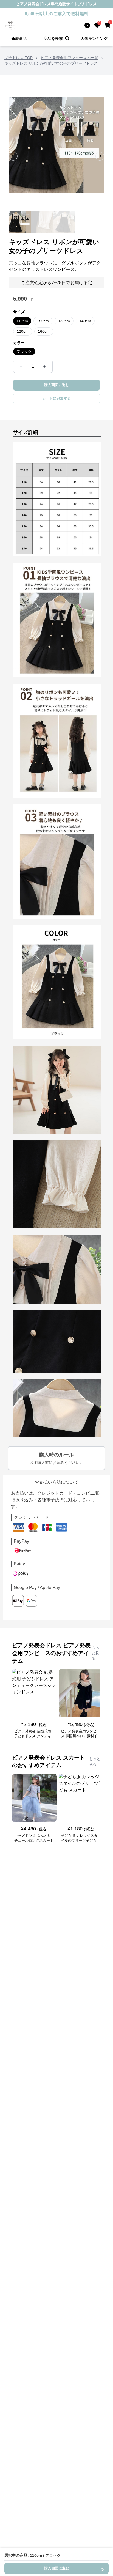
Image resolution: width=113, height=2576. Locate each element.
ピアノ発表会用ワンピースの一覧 (69, 58)
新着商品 (19, 39)
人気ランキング (94, 39)
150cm (43, 321)
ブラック (24, 351)
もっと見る (95, 1653)
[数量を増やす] (45, 366)
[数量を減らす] (21, 366)
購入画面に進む (57, 385)
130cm (64, 321)
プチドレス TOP (19, 58)
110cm (22, 321)
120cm (23, 331)
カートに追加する (56, 398)
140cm (85, 321)
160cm (44, 331)
